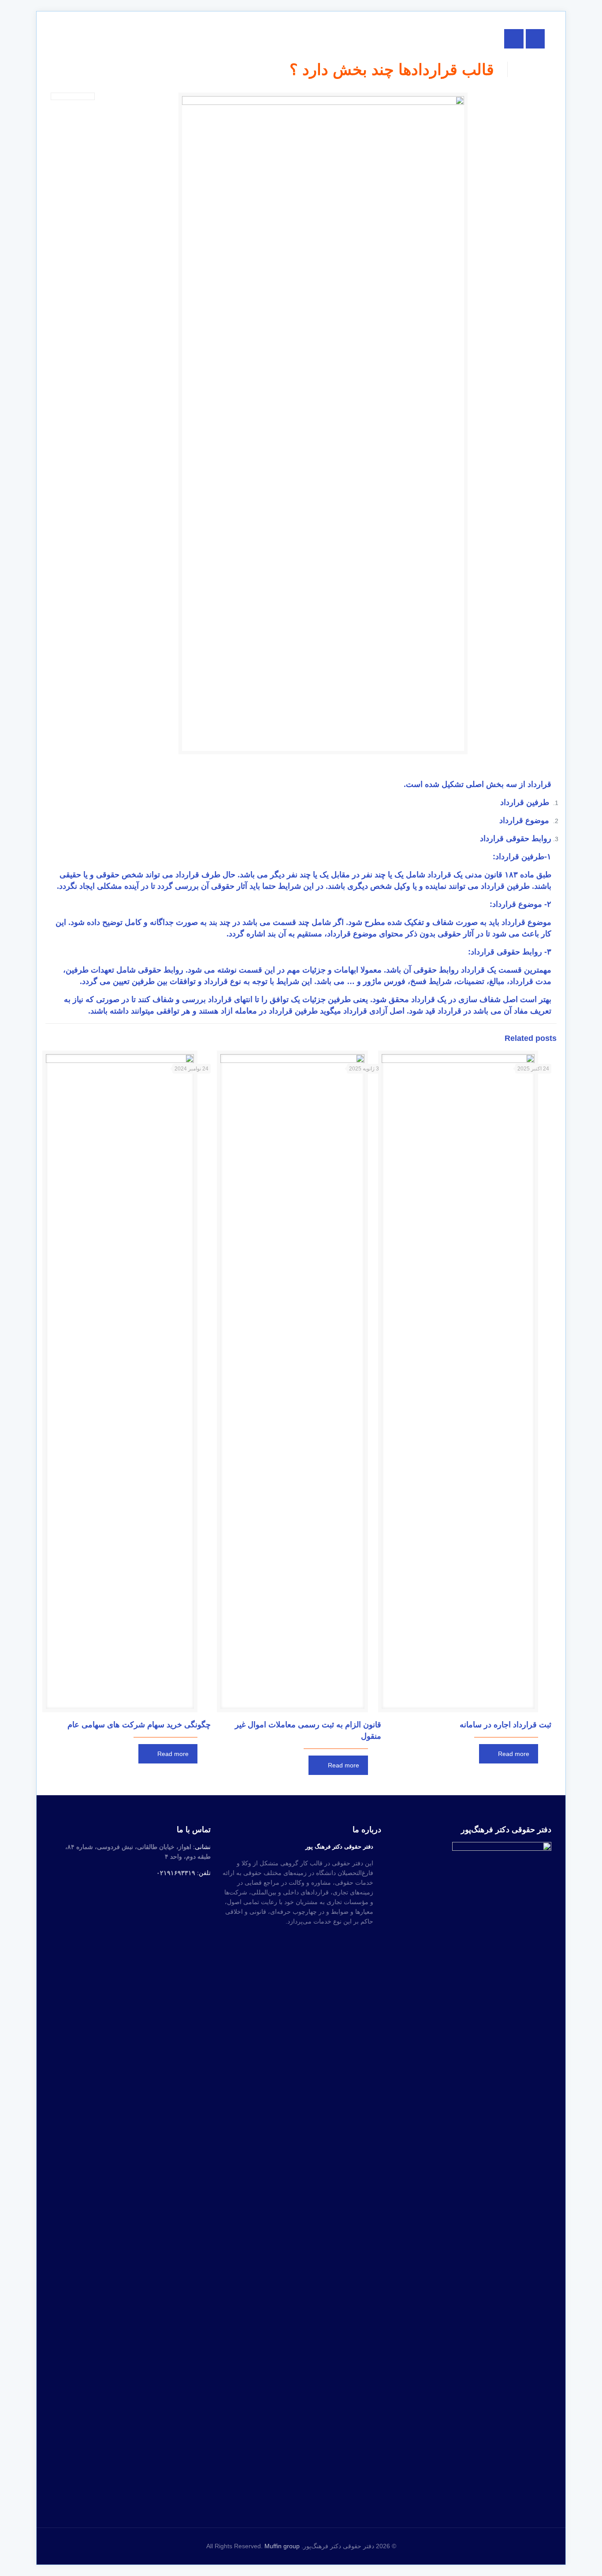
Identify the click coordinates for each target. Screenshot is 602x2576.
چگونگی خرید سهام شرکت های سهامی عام (139, 1725)
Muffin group (282, 2546)
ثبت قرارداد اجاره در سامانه (505, 1725)
